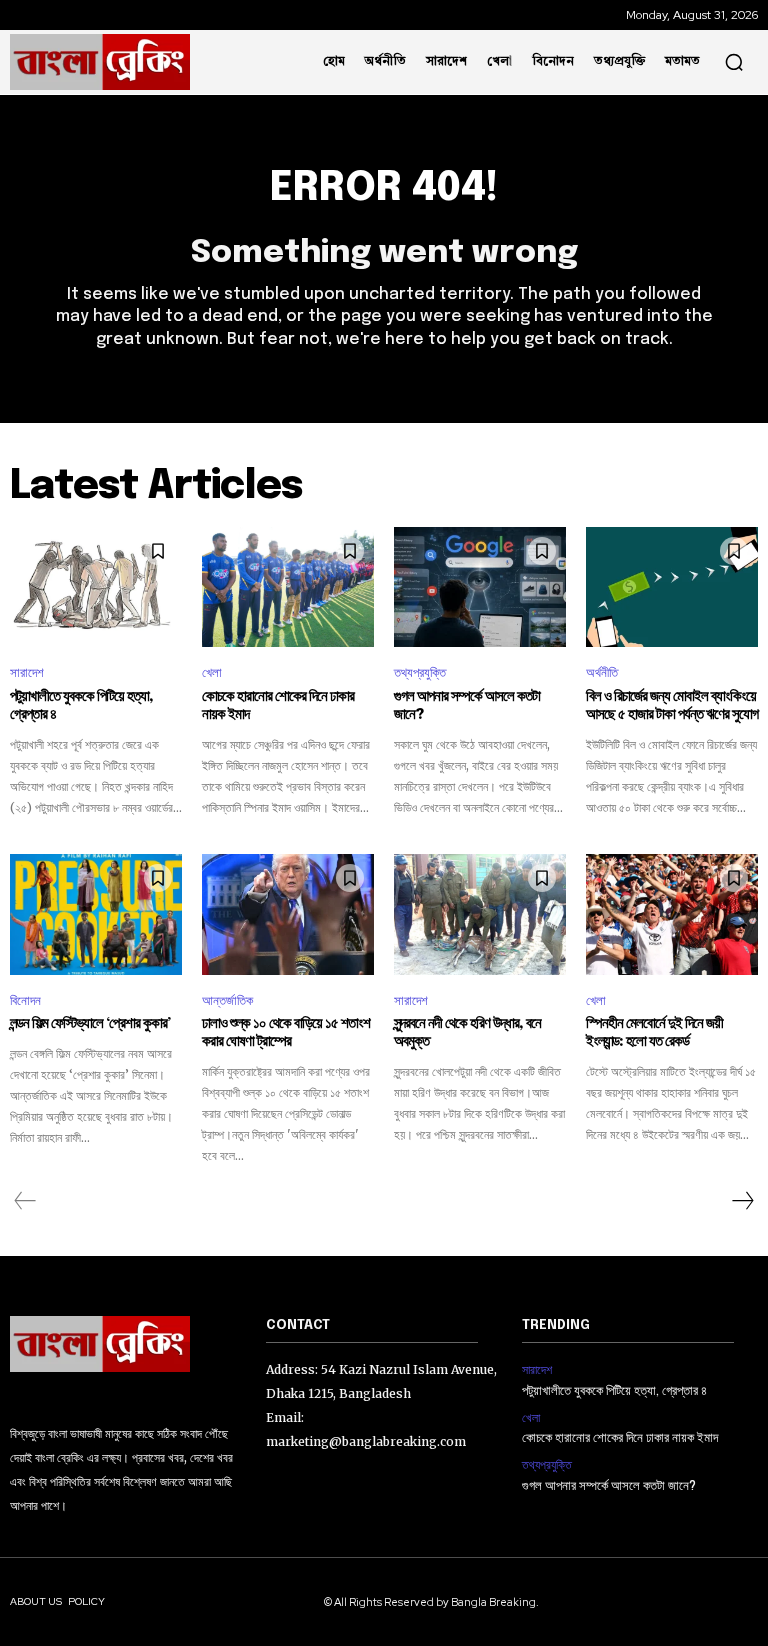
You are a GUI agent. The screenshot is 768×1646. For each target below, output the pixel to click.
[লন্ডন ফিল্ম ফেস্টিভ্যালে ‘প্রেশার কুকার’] (96, 914)
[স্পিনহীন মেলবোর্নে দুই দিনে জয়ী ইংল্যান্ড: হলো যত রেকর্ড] (672, 914)
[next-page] (742, 1201)
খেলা (212, 672)
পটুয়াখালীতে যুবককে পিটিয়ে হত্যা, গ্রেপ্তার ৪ (614, 1391)
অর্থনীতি (602, 672)
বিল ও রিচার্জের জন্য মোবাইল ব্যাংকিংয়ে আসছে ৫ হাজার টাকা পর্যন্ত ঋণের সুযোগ (672, 706)
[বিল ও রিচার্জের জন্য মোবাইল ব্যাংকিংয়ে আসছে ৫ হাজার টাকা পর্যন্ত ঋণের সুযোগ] (672, 587)
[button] (734, 62)
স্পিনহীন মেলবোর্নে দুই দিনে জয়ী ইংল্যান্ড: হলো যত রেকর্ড (654, 1033)
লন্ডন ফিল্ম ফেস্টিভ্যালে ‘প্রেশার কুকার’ (90, 1024)
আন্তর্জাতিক (227, 1000)
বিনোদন (25, 1000)
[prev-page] (25, 1201)
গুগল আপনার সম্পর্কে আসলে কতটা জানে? (609, 1486)
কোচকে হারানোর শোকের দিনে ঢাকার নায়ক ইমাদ (620, 1438)
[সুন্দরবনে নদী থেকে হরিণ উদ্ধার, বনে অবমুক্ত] (480, 914)
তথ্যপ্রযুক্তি (420, 672)
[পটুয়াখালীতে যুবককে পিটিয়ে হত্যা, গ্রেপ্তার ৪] (96, 587)
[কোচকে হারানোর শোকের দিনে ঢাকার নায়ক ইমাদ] (288, 587)
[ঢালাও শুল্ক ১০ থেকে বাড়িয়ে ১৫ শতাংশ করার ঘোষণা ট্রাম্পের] (288, 914)
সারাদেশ (27, 672)
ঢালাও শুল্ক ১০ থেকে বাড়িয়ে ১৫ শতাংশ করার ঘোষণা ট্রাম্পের (286, 1033)
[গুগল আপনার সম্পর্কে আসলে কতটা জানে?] (480, 587)
